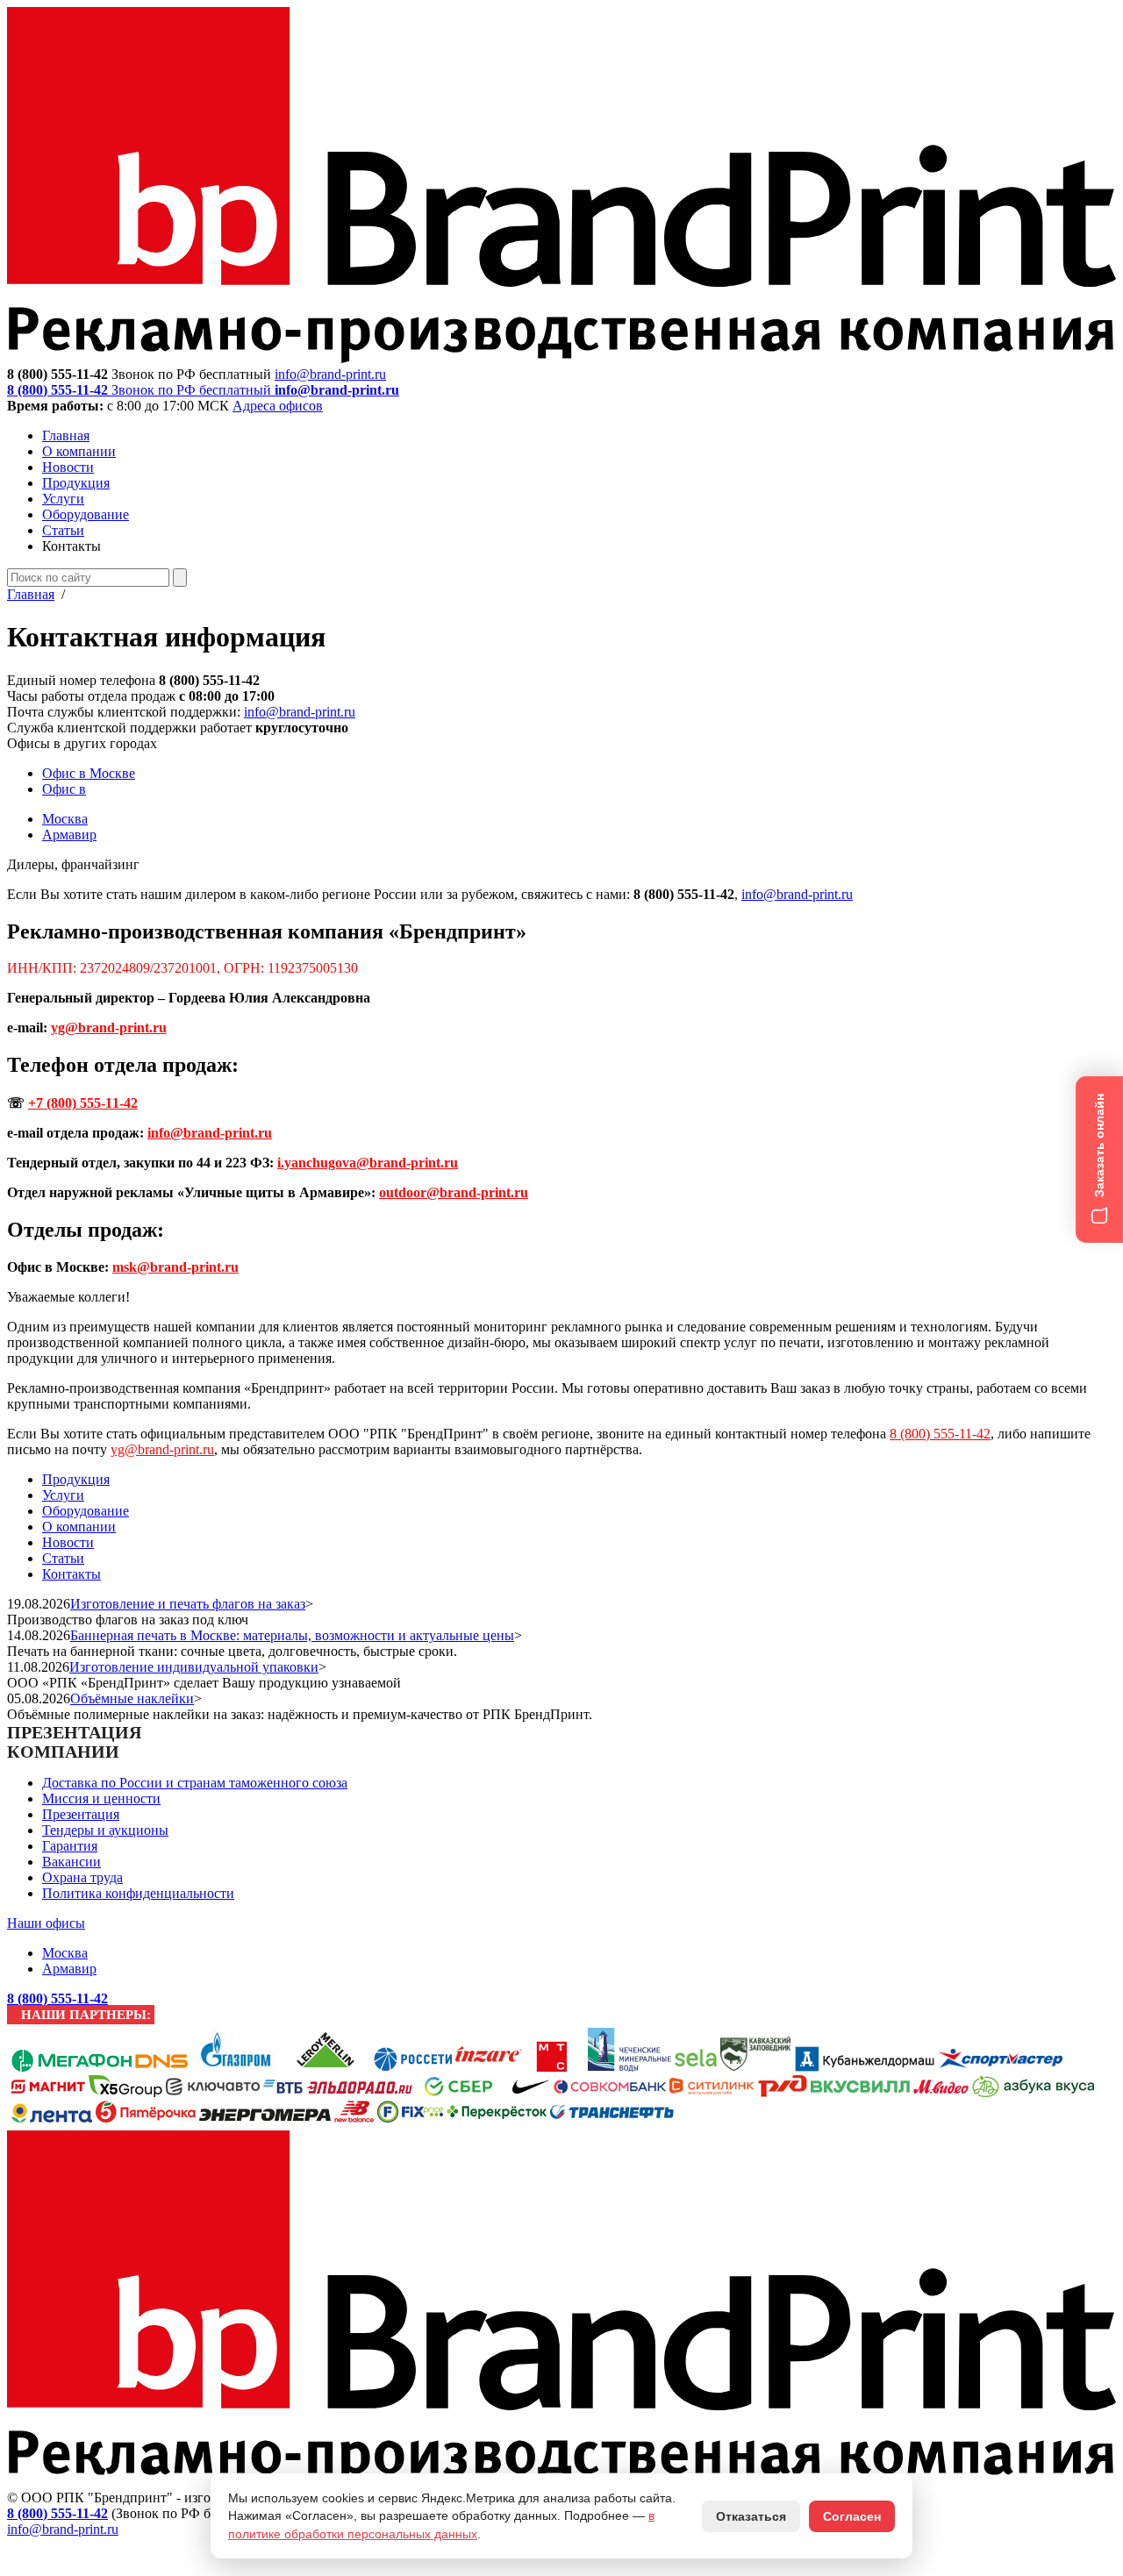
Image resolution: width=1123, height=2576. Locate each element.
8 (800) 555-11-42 (940, 1434)
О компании (79, 451)
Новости (68, 467)
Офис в (64, 789)
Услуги (63, 499)
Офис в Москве (89, 773)
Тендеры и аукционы (105, 1830)
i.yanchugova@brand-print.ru (368, 1163)
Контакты (72, 1574)
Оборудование (86, 514)
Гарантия (70, 1846)
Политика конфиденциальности (138, 1893)
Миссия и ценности (101, 1798)
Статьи (63, 530)
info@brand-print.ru (300, 712)
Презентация (81, 1814)
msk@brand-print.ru (175, 1267)
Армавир (69, 835)
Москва (65, 819)
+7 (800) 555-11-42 (83, 1103)
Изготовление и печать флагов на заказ (188, 1604)
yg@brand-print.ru (109, 1028)
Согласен (852, 2516)
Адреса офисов (278, 406)
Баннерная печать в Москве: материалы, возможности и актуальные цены (292, 1635)
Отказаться (751, 2516)
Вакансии (72, 1862)
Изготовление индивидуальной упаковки (194, 1667)
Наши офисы (46, 1923)
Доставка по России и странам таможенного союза (195, 1783)
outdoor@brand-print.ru (454, 1192)
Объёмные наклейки (132, 1698)
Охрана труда (82, 1877)
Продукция (76, 483)
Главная (66, 435)
